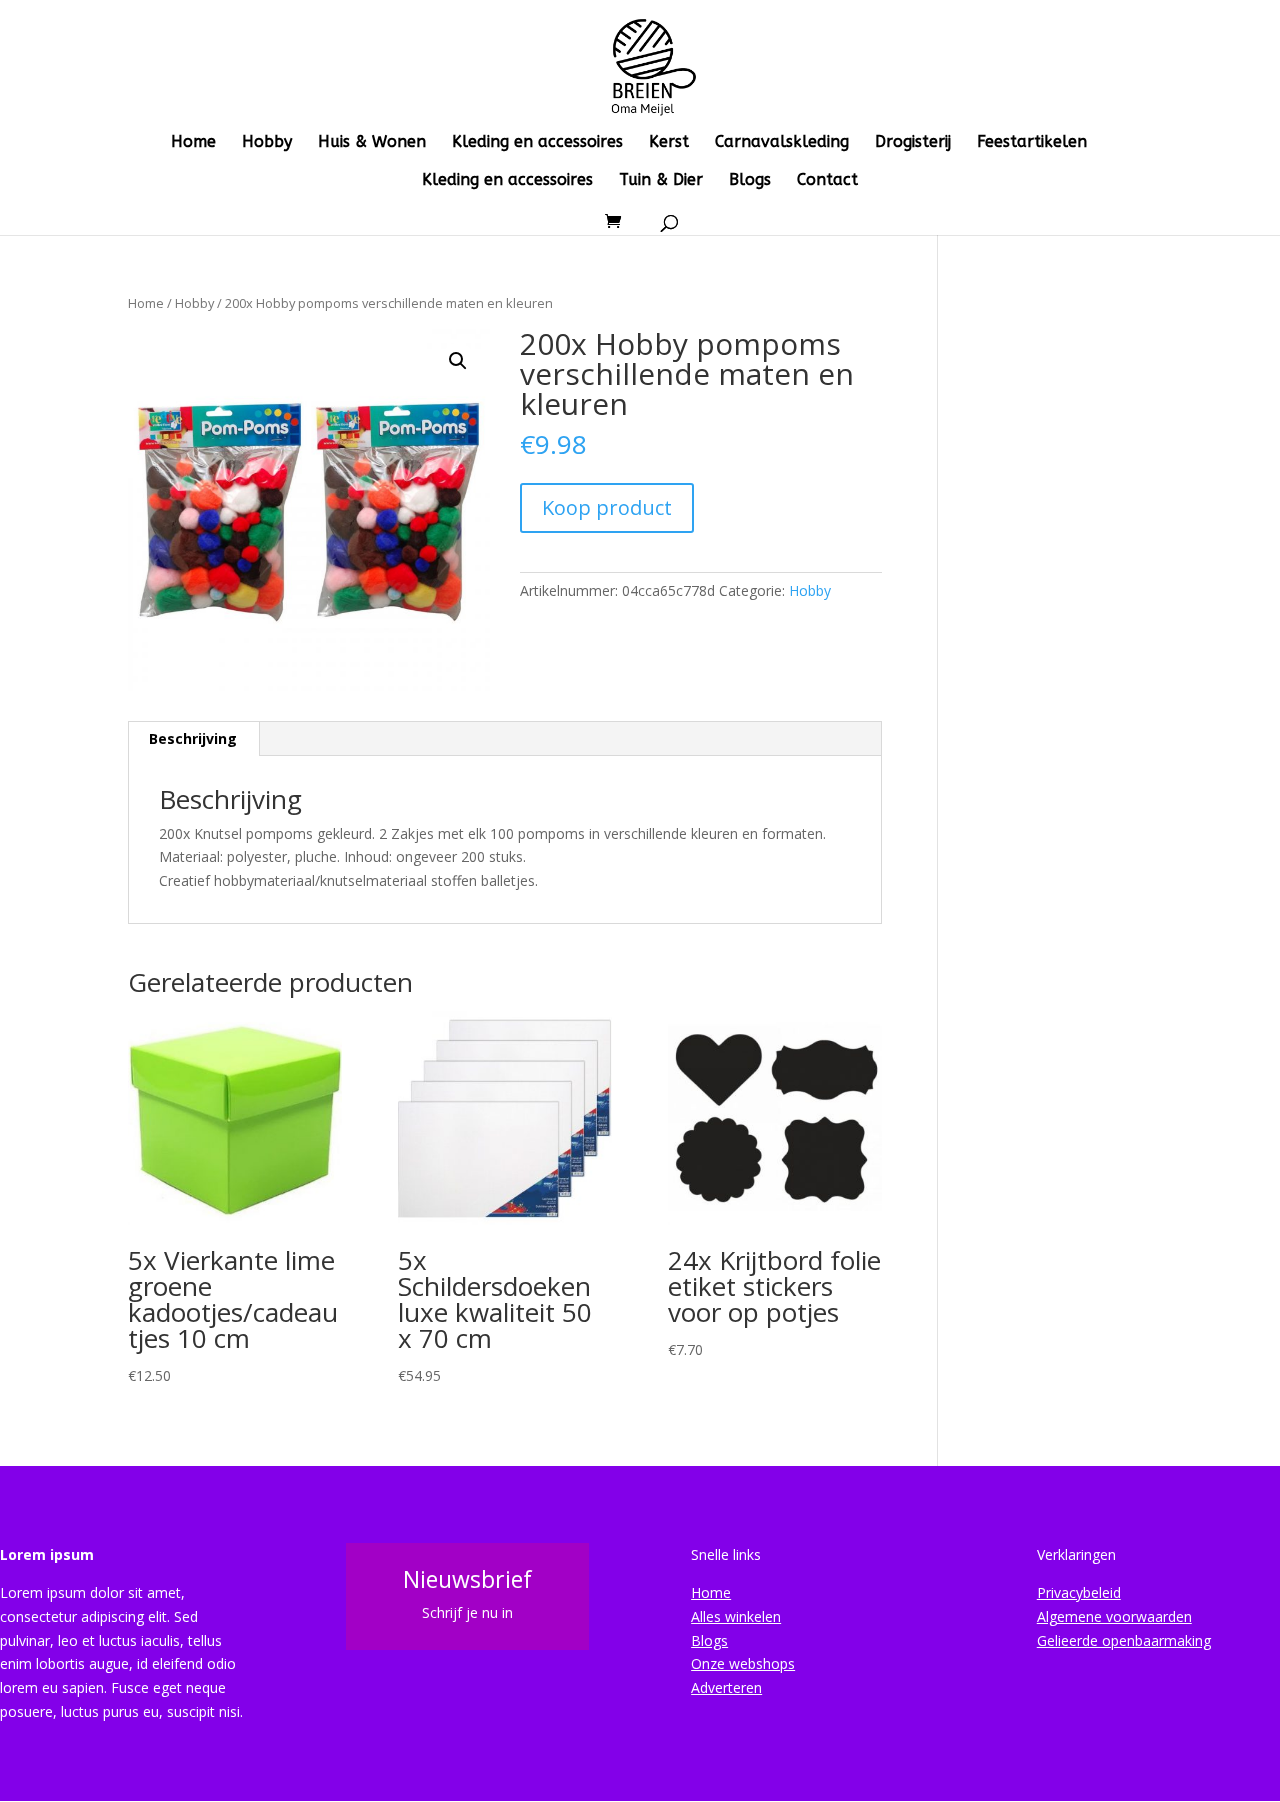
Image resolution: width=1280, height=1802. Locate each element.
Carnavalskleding (782, 143)
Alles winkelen (736, 1616)
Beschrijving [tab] (193, 738)
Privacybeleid (1079, 1592)
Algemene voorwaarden (1114, 1616)
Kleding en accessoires (537, 143)
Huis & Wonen (372, 143)
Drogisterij (913, 143)
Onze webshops (743, 1663)
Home (193, 143)
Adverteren (726, 1687)
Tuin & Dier (661, 181)
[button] (458, 361)
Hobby (267, 143)
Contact (827, 181)
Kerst (669, 143)
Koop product (607, 507)
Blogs (750, 181)
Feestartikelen (1032, 143)
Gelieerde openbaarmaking (1124, 1640)
